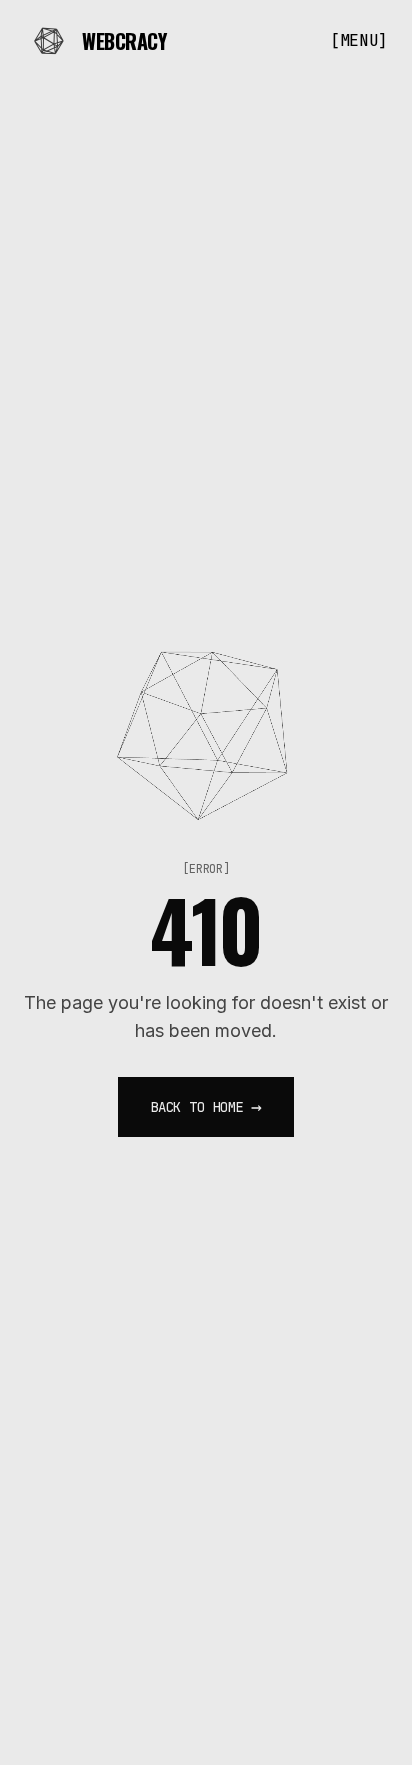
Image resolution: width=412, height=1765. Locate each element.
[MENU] (359, 40)
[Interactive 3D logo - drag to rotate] (206, 728)
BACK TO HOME (205, 1106)
